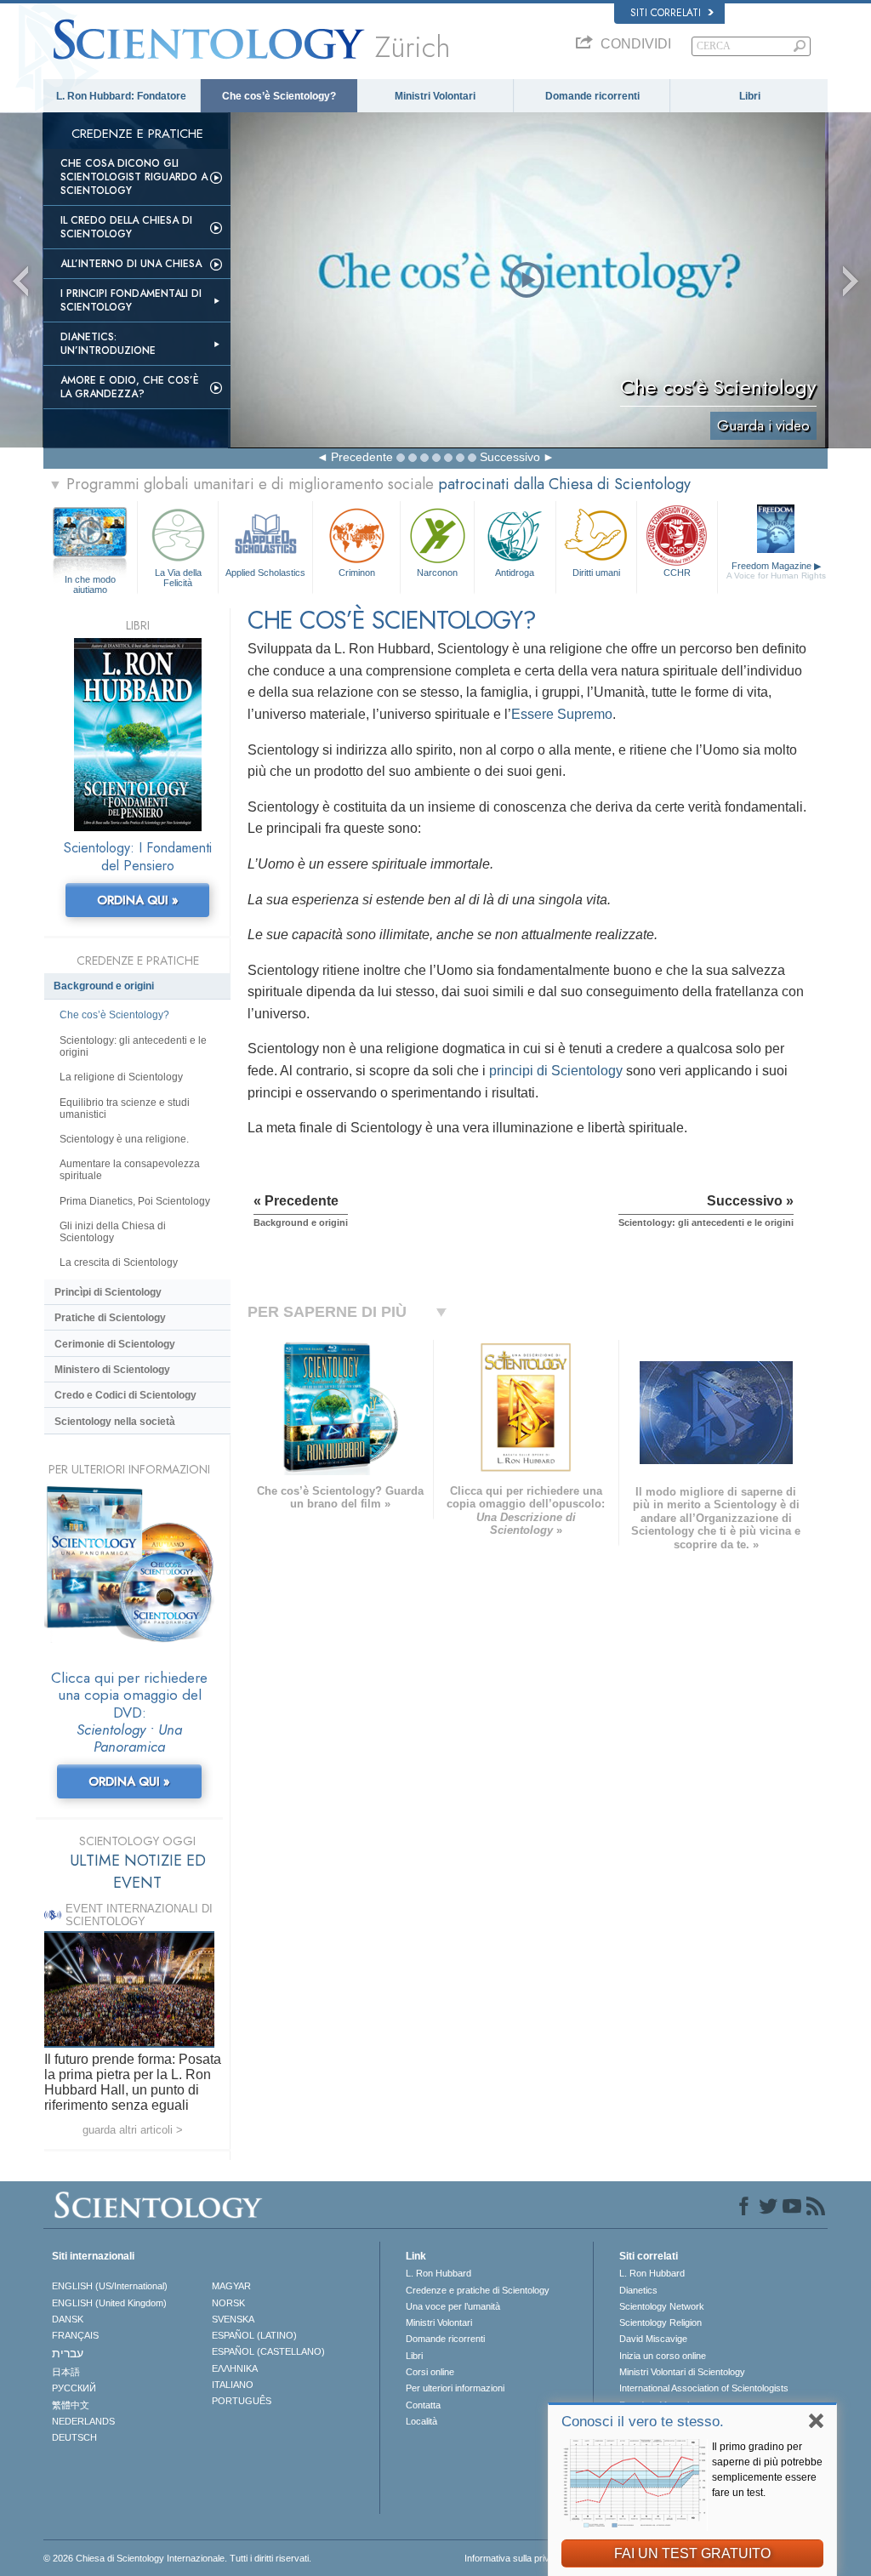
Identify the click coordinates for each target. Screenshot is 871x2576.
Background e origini (104, 986)
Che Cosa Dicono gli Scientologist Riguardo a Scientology (134, 177)
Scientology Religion (660, 2322)
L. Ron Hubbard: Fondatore (121, 96)
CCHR (677, 573)
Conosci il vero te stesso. (643, 2422)
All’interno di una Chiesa (131, 264)
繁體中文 (71, 2405)
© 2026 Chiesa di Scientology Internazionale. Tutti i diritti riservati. (177, 2558)
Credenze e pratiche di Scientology (478, 2290)
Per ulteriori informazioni (455, 2388)
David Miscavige (653, 2339)
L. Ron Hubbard (438, 2273)
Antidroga (515, 573)
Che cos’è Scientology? (279, 96)
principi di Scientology (556, 1071)
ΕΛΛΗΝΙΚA (235, 2368)
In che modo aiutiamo (90, 580)
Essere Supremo (562, 714)
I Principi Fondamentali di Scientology (131, 300)
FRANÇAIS (75, 2335)
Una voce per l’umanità (453, 2306)
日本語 (66, 2372)
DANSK (68, 2319)
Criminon (357, 573)
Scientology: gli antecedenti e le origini (133, 1046)
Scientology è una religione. (124, 1139)
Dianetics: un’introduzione (108, 344)
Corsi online (430, 2372)
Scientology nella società (115, 1422)
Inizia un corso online (663, 2356)
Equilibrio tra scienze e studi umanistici (125, 1108)
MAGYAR (231, 2286)
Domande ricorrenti (592, 96)
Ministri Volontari (435, 96)
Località (421, 2421)
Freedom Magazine (776, 570)
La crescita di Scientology (119, 1262)
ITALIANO (233, 2385)
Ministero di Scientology (112, 1370)
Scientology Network (662, 2306)
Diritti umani (596, 573)
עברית (68, 2353)
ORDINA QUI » (138, 900)
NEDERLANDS (83, 2421)
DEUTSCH (74, 2437)
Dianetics (638, 2290)
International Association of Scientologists (704, 2388)
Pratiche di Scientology (110, 1318)
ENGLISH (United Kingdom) (109, 2303)
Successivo (510, 457)
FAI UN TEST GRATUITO (692, 2553)
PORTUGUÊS (242, 2401)
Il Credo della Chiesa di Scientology (126, 227)
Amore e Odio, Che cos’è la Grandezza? (130, 387)
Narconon (437, 573)
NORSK (228, 2303)
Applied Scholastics (265, 573)
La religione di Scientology (121, 1077)
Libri (750, 96)
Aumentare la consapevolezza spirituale (130, 1170)
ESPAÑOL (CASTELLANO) (268, 2351)
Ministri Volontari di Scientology (682, 2372)
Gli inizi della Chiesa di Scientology (113, 1232)
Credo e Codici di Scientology (125, 1395)
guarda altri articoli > (133, 2130)
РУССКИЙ (74, 2388)
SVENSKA (233, 2319)
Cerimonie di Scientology (115, 1344)
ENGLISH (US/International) (110, 2286)
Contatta (423, 2405)
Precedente (362, 457)
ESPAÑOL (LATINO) (254, 2335)
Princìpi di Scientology (108, 1292)
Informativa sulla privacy (515, 2558)
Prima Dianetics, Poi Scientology (135, 1201)
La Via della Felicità (178, 577)
